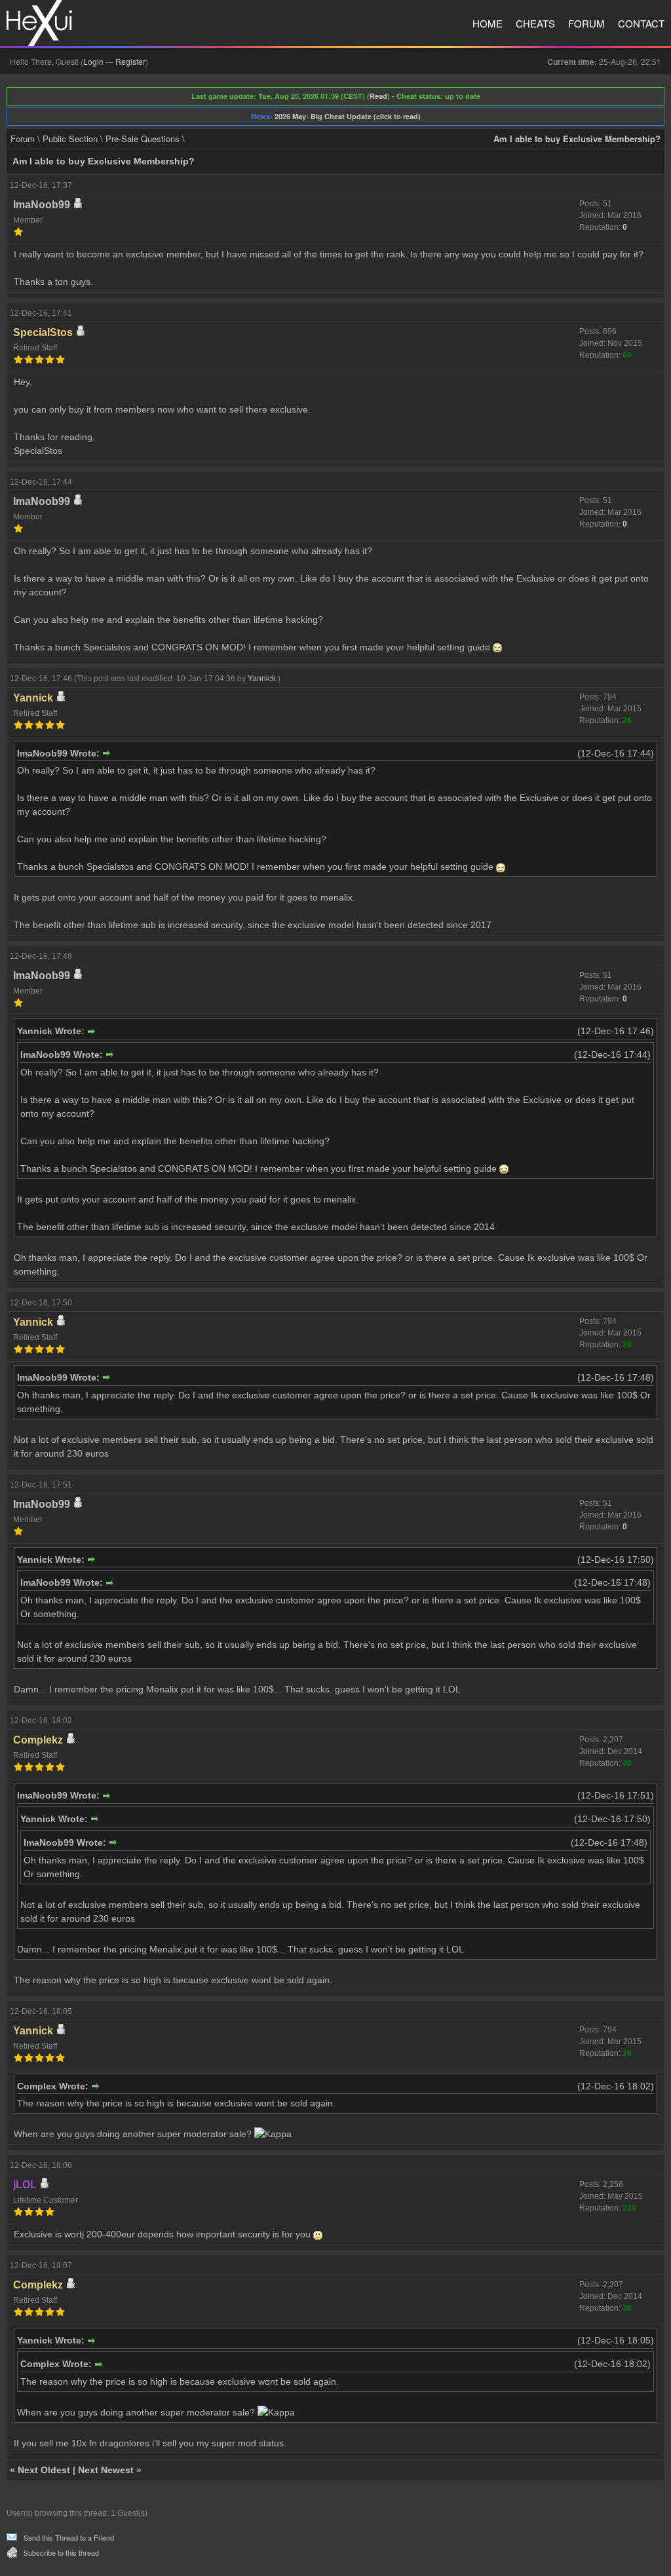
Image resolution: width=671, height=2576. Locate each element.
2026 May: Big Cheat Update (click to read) (348, 116)
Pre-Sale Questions (143, 139)
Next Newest (106, 2470)
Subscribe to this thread (61, 2552)
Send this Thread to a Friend (69, 2537)
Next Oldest (44, 2470)
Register (130, 61)
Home (488, 23)
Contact (641, 23)
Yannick (262, 679)
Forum (586, 23)
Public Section (70, 139)
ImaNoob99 (42, 205)
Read (378, 96)
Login (93, 61)
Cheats (535, 23)
